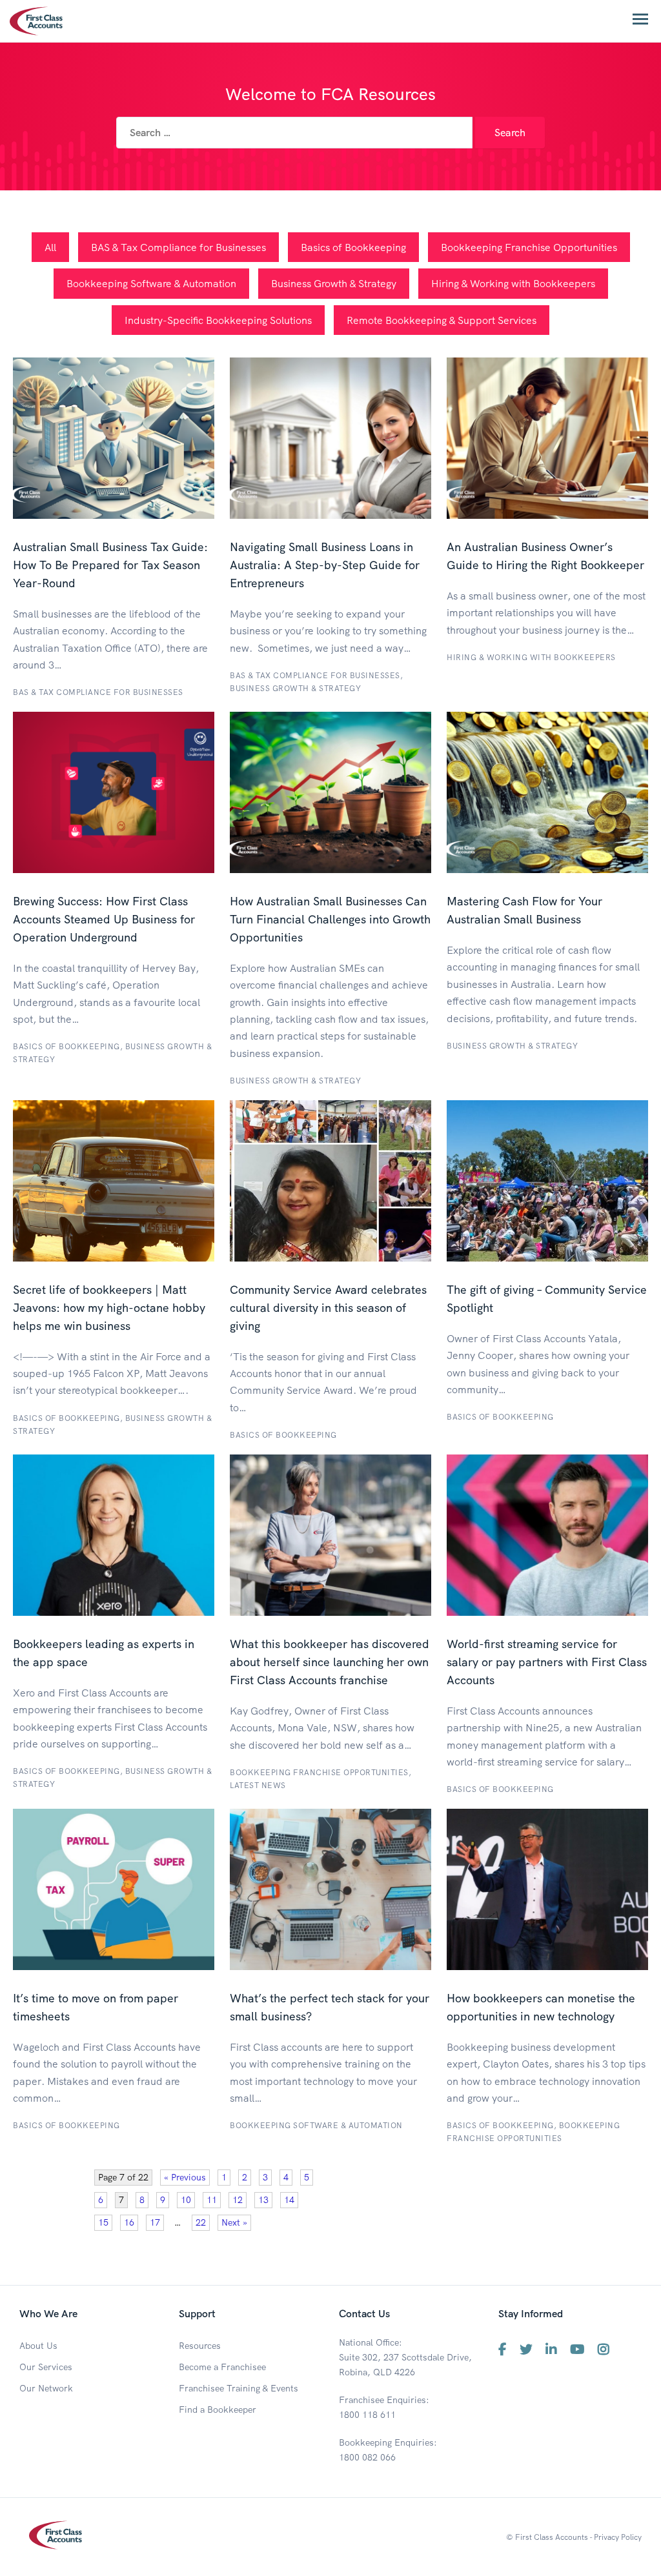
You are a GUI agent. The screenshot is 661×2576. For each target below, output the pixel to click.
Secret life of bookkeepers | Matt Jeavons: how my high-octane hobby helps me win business (109, 1308)
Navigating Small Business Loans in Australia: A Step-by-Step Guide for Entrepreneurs (325, 565)
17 (155, 2222)
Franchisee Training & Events (239, 2388)
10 (186, 2200)
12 (238, 2200)
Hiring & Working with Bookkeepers (513, 283)
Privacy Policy (618, 2537)
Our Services (46, 2367)
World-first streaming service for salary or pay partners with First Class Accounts (547, 1662)
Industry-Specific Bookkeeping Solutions (218, 320)
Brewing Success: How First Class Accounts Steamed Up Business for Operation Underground (104, 919)
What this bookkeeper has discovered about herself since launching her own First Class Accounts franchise (330, 1662)
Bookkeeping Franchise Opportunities (529, 247)
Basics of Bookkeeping (353, 247)
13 (263, 2200)
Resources (200, 2346)
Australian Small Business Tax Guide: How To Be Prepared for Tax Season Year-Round (110, 565)
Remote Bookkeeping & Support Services (442, 320)
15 (103, 2222)
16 (129, 2222)
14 (289, 2200)
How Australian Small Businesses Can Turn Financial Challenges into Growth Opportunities (330, 919)
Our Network (46, 2388)
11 (212, 2200)
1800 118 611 (367, 2415)
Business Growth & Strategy (334, 283)
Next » (234, 2222)
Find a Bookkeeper (218, 2410)
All (50, 247)
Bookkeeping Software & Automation (151, 283)
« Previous (185, 2177)
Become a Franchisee (222, 2367)
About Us (38, 2346)
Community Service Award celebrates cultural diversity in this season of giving (328, 1308)
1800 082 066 (367, 2457)
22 (201, 2222)
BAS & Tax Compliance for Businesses (178, 247)
